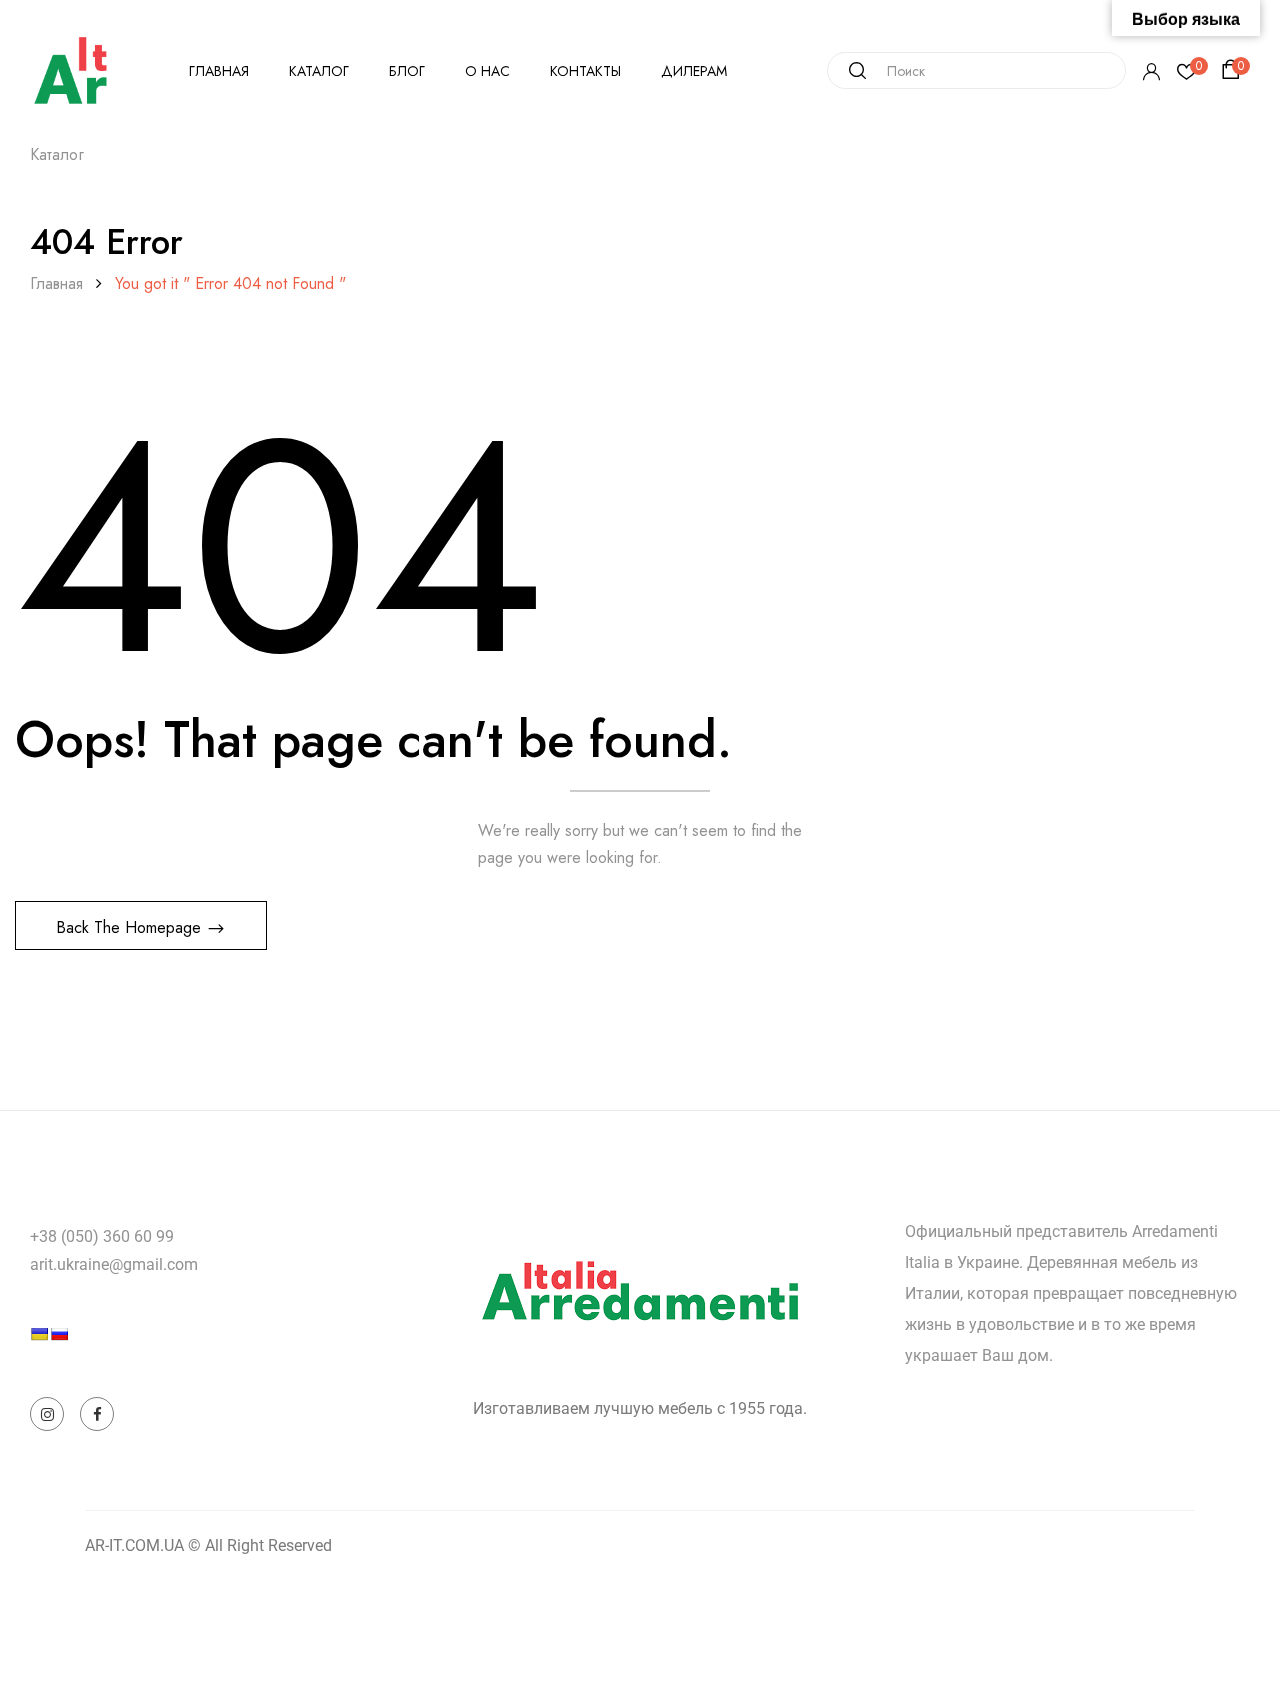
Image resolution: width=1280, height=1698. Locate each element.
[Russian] (59, 1334)
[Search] (850, 70)
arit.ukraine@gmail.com (114, 1264)
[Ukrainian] (39, 1334)
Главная (56, 283)
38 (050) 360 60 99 (106, 1236)
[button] (1234, 70)
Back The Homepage (131, 927)
